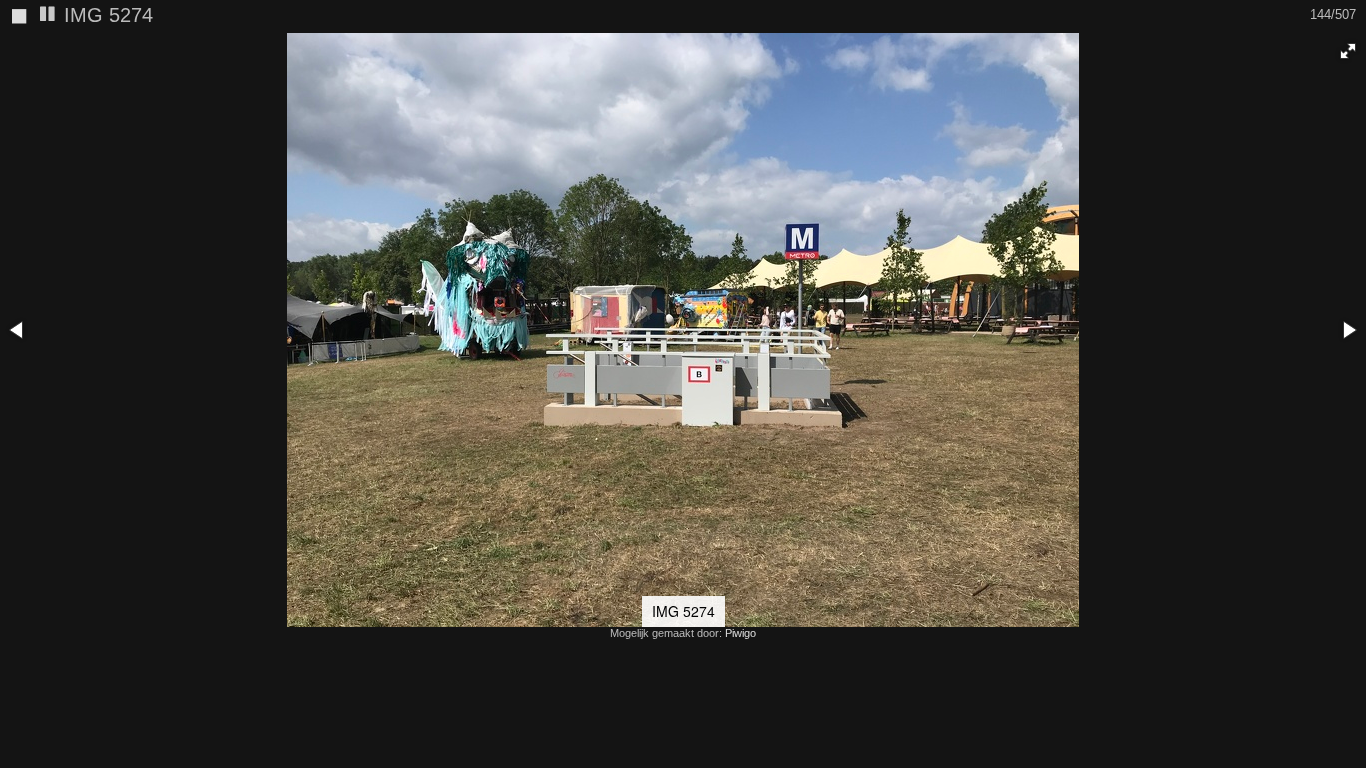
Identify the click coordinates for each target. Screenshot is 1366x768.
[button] (1348, 51)
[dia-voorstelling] (48, 15)
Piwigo (740, 633)
